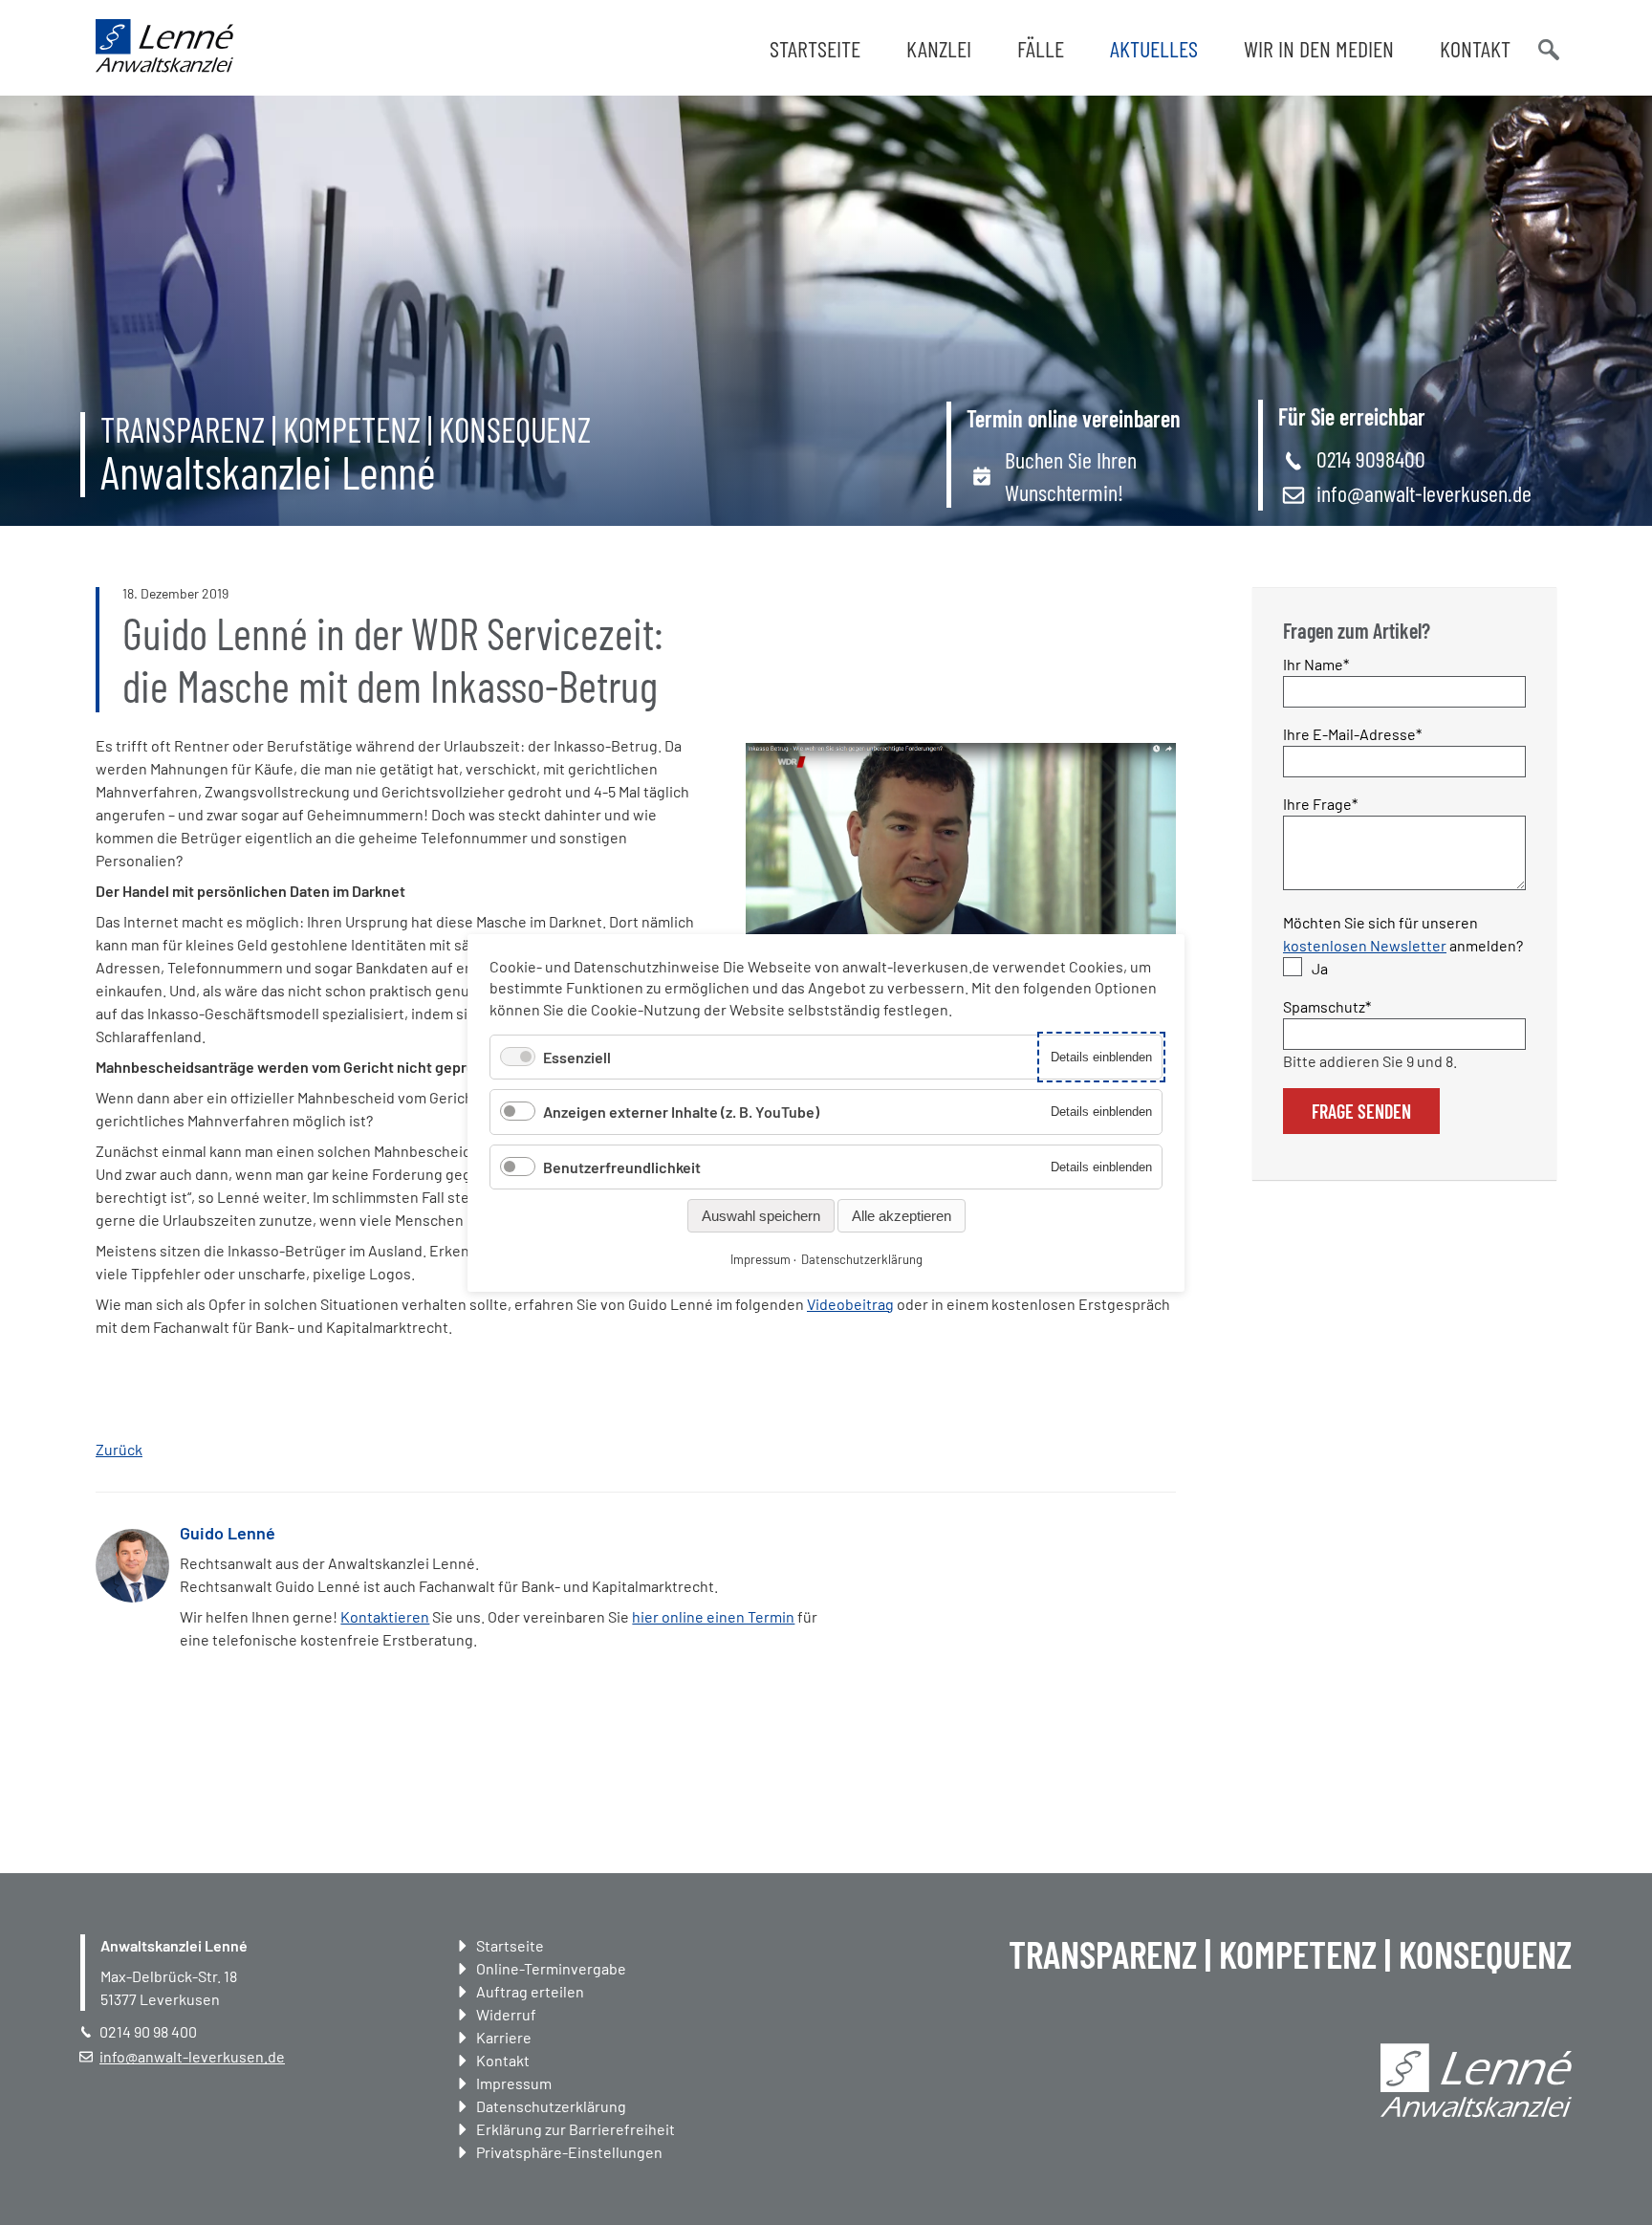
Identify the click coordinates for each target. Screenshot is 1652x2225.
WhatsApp (944, 1561)
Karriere (504, 2037)
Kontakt (1475, 48)
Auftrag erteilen (530, 1991)
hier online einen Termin (713, 1616)
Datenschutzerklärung (551, 2106)
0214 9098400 (1371, 458)
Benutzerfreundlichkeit (622, 1166)
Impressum (514, 2083)
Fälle (1041, 48)
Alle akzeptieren (902, 1215)
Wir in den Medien (1319, 48)
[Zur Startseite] (164, 66)
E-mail (982, 1561)
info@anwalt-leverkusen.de (1424, 493)
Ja (1320, 968)
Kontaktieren (385, 1616)
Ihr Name (1317, 664)
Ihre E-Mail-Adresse (1352, 733)
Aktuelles (1154, 48)
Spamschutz (1327, 1006)
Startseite (815, 48)
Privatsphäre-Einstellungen (569, 2152)
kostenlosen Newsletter (1365, 945)
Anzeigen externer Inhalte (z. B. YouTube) (681, 1112)
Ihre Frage (1320, 803)
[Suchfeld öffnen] (1547, 48)
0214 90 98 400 (148, 2031)
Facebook (867, 1561)
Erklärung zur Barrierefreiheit (576, 2129)
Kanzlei (939, 48)
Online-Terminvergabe (551, 1968)
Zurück (119, 1449)
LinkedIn (905, 1561)
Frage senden (1361, 1111)
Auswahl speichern (761, 1215)
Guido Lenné (228, 1533)
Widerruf (506, 2014)
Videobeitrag (850, 1304)
